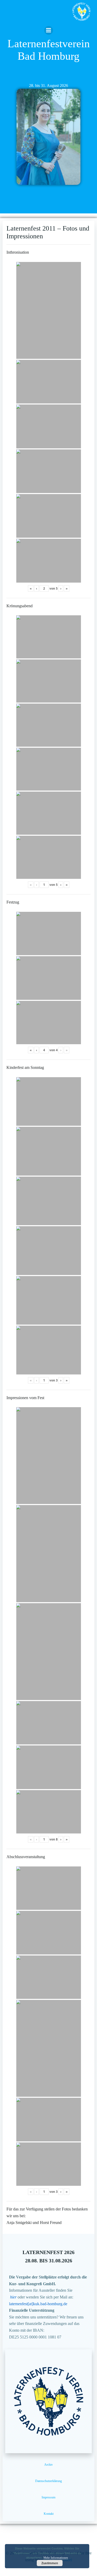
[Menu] (49, 30)
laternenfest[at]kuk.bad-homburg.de (38, 2304)
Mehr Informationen (56, 2558)
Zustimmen (50, 2563)
